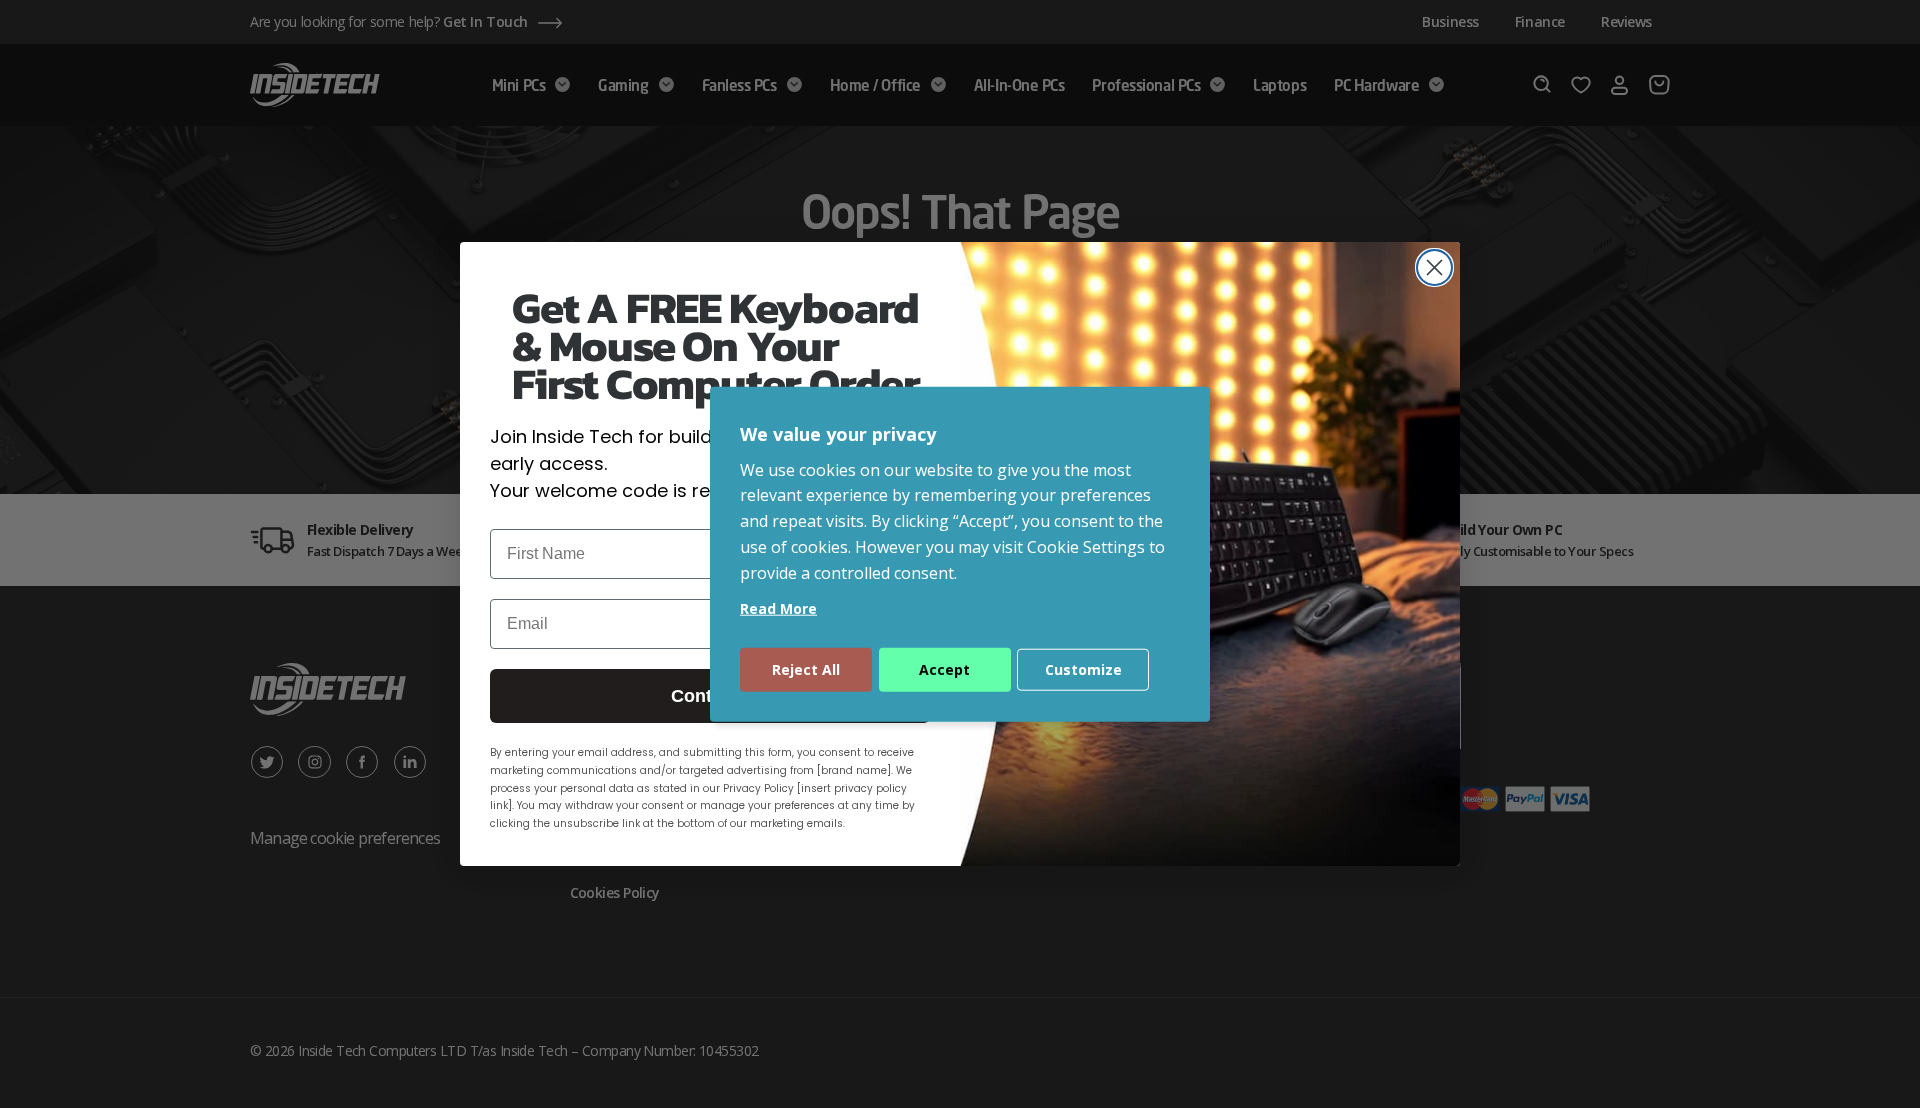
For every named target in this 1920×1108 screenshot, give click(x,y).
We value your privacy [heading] (838, 434)
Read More (778, 607)
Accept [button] (944, 668)
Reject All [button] (806, 668)
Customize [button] (1083, 668)
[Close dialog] (1434, 267)
